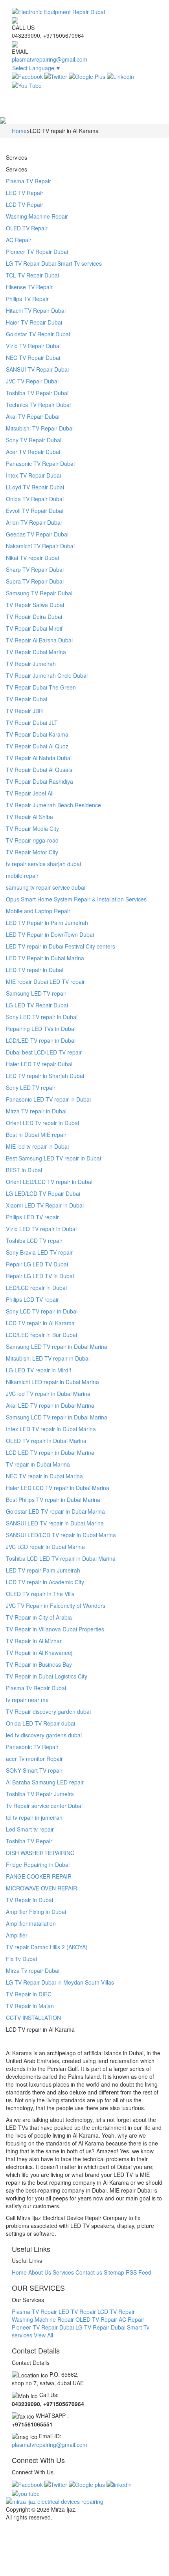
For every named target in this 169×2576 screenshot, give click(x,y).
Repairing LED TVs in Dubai (41, 1029)
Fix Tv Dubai (21, 1959)
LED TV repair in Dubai (35, 970)
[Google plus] (87, 2484)
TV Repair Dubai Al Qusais (39, 770)
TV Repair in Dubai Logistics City (47, 1676)
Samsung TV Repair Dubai (39, 593)
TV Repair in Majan (30, 2006)
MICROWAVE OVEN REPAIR (41, 1888)
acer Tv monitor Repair (34, 1759)
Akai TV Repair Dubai (33, 416)
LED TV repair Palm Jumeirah (43, 1570)
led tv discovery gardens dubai (44, 1735)
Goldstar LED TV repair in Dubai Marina (55, 1511)
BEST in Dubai (24, 1170)
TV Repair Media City (32, 828)
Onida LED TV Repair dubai (40, 1723)
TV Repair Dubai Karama (37, 734)
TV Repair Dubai (27, 699)
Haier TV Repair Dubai (34, 322)
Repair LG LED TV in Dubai (40, 1276)
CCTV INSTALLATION (33, 2018)
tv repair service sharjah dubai (43, 864)
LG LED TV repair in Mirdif (39, 1370)
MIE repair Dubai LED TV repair (45, 982)
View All (43, 2335)
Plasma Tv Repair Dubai (36, 1688)
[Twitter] (56, 76)
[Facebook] (27, 76)
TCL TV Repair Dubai (32, 275)
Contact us (89, 2272)
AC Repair (19, 240)
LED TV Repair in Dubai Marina (45, 958)
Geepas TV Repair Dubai (37, 534)
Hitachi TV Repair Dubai (36, 310)
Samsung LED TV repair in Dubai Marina (57, 1346)
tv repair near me (27, 1700)
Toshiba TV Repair (29, 1841)
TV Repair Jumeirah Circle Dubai (47, 675)
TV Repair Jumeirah (31, 664)
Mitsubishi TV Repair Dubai (40, 428)
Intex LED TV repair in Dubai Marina (51, 1429)
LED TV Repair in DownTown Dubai (50, 934)
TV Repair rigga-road (32, 840)
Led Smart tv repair (30, 1829)
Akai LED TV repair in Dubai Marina (50, 1405)
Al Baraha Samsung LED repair (45, 1782)
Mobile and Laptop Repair (38, 911)
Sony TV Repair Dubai (34, 440)
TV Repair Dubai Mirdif (34, 628)
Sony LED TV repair (31, 1087)
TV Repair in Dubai (29, 1900)
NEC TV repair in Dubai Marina (44, 1476)
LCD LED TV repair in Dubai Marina (50, 1452)
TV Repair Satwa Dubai (35, 605)
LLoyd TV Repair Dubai (35, 487)
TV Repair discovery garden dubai (48, 1711)
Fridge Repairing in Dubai (38, 1864)
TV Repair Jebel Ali (30, 793)
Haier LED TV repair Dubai (39, 1064)
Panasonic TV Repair (32, 1747)
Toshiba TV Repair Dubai (37, 393)
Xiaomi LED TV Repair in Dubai (45, 1205)
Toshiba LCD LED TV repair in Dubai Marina (61, 1558)
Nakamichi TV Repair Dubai (40, 546)
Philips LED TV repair (32, 1217)
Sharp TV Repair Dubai (35, 569)
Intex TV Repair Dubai (33, 475)
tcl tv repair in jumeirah (34, 1817)
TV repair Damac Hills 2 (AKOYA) (47, 1947)
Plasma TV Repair (28, 181)
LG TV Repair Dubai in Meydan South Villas (60, 1982)
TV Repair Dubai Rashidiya (39, 781)
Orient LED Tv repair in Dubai (42, 1123)
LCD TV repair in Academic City (45, 1582)
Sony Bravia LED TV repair (39, 1252)
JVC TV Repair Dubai (32, 381)
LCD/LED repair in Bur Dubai (41, 1335)
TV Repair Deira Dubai (34, 617)
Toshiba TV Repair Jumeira (40, 1794)
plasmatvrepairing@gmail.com (50, 59)
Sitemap (114, 2272)
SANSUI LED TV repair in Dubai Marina (55, 1523)
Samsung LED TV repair (36, 993)
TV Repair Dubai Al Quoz (37, 746)
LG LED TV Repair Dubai (37, 1005)
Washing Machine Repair (37, 216)
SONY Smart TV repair (34, 1770)
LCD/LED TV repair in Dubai (41, 1040)
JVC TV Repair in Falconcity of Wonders (56, 1605)
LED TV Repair (25, 193)
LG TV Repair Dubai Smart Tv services (54, 263)
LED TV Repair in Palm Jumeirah (47, 923)
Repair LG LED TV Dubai (37, 1264)
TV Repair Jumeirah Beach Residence (53, 805)
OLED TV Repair (27, 228)
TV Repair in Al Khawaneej (39, 1653)
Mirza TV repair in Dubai (36, 1111)
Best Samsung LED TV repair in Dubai (53, 1158)
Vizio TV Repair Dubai (33, 346)
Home (19, 2272)
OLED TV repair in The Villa (40, 1594)
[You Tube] (27, 84)
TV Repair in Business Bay (39, 1664)
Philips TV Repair (27, 299)
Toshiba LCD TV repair (34, 1241)
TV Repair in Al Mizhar (34, 1641)
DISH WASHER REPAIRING (40, 1853)
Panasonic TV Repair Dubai (40, 463)
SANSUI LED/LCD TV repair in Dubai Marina (61, 1535)
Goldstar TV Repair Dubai (38, 334)
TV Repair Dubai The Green (41, 687)
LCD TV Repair (25, 204)
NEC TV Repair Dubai (33, 358)
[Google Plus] (87, 76)
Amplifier (17, 1935)
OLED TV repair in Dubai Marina (46, 1441)
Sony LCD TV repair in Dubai (42, 1311)
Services (63, 2272)
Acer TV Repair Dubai (33, 452)
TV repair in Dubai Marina (38, 1464)
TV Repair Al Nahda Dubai (39, 758)
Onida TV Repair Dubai (35, 499)
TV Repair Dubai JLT (32, 722)
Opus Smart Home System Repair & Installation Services (76, 899)
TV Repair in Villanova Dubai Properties (55, 1629)
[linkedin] (119, 2484)
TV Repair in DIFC (29, 1994)
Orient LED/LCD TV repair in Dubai (49, 1182)
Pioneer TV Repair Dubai (37, 252)
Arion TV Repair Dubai (34, 522)
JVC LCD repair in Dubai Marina (45, 1547)
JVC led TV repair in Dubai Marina (48, 1394)
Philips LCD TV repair (32, 1299)
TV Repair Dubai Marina (36, 652)
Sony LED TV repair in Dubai (42, 1017)
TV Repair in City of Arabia (39, 1617)
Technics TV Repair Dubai (38, 405)
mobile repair (22, 876)
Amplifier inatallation (31, 1923)
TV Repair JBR (24, 711)
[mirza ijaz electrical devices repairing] (84, 2501)
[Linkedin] (120, 76)
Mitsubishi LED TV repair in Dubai (48, 1358)
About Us (40, 2272)
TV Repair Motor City (32, 852)
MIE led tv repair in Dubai (37, 1146)
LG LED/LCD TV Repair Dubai (43, 1193)
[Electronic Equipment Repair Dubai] (84, 12)
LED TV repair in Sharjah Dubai (45, 1076)
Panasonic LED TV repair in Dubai (48, 1099)
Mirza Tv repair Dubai (33, 1970)
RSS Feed (139, 2272)
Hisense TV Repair (29, 287)
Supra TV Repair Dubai (35, 581)
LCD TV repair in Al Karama (40, 1323)
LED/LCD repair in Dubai (36, 1288)
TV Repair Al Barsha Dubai (39, 640)
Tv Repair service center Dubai (44, 1806)
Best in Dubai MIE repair (36, 1135)
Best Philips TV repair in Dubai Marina (53, 1500)
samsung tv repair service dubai (46, 887)
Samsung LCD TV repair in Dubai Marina (57, 1417)
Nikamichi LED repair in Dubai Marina (52, 1382)
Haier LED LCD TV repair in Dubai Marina (58, 1488)
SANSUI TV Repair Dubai (37, 369)
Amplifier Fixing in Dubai (36, 1912)
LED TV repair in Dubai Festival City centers (61, 946)
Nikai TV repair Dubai (32, 558)
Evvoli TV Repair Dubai (35, 511)
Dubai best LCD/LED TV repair (44, 1052)
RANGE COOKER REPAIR (39, 1876)
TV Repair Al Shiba (29, 817)
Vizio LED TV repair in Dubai (41, 1229)
